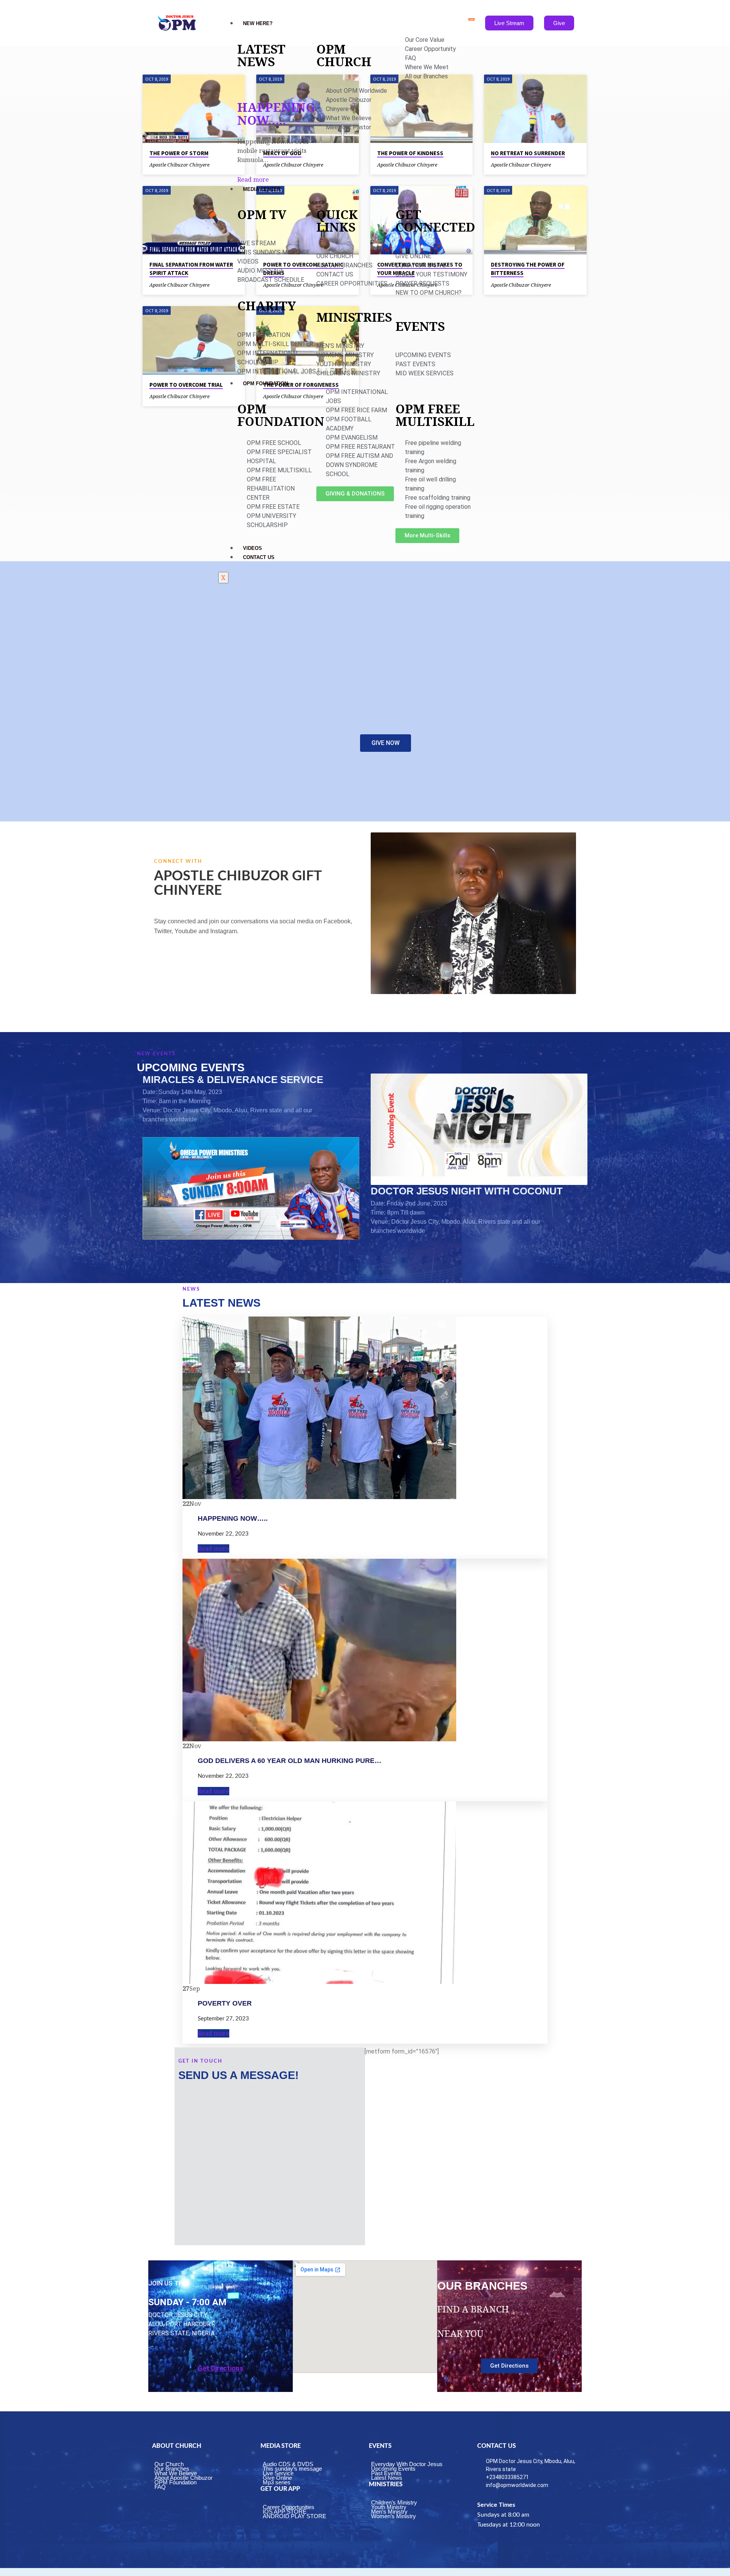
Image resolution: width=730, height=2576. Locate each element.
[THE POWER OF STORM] (194, 109)
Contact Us (259, 557)
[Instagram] (246, 964)
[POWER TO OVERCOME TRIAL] (194, 340)
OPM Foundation (265, 384)
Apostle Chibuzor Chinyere (179, 165)
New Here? (258, 23)
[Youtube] (290, 964)
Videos (252, 548)
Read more (253, 179)
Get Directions (221, 2368)
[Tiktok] (313, 964)
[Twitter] (223, 964)
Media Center (262, 189)
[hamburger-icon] (471, 19)
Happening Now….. (276, 114)
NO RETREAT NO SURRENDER (528, 153)
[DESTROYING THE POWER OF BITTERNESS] (535, 220)
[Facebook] (201, 964)
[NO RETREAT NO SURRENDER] (535, 109)
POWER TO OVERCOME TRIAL (186, 385)
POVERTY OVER (225, 2003)
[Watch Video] (216, 164)
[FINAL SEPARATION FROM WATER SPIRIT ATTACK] (194, 220)
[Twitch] (268, 964)
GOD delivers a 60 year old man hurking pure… (290, 1761)
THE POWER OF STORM (179, 153)
